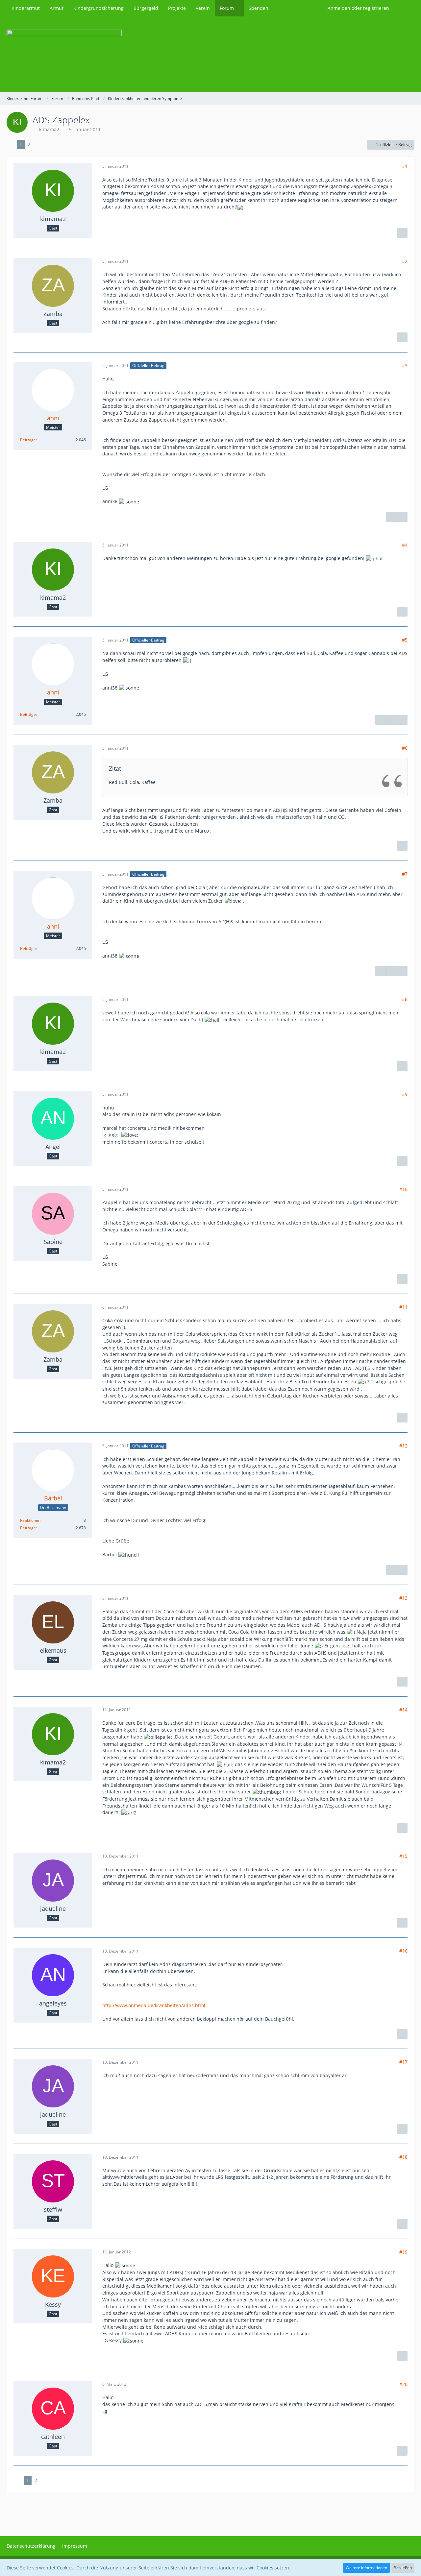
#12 (403, 1446)
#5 (405, 640)
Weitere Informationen (366, 2568)
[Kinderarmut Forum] (210, 54)
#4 (405, 545)
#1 (405, 166)
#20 (403, 2384)
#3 (405, 365)
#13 (403, 1598)
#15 (403, 1856)
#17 (403, 2062)
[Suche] (404, 8)
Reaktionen (30, 1520)
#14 (403, 1710)
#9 (405, 1094)
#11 (403, 1307)
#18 (403, 2157)
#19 (403, 2252)
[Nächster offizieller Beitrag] (402, 517)
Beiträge (28, 440)
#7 (405, 874)
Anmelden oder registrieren (358, 8)
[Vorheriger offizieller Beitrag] (391, 720)
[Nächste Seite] (38, 145)
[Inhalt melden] (402, 233)
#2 (405, 261)
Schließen (403, 2568)
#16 (403, 1951)
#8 (405, 999)
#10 (403, 1189)
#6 (405, 748)
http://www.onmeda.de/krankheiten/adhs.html (154, 2005)
